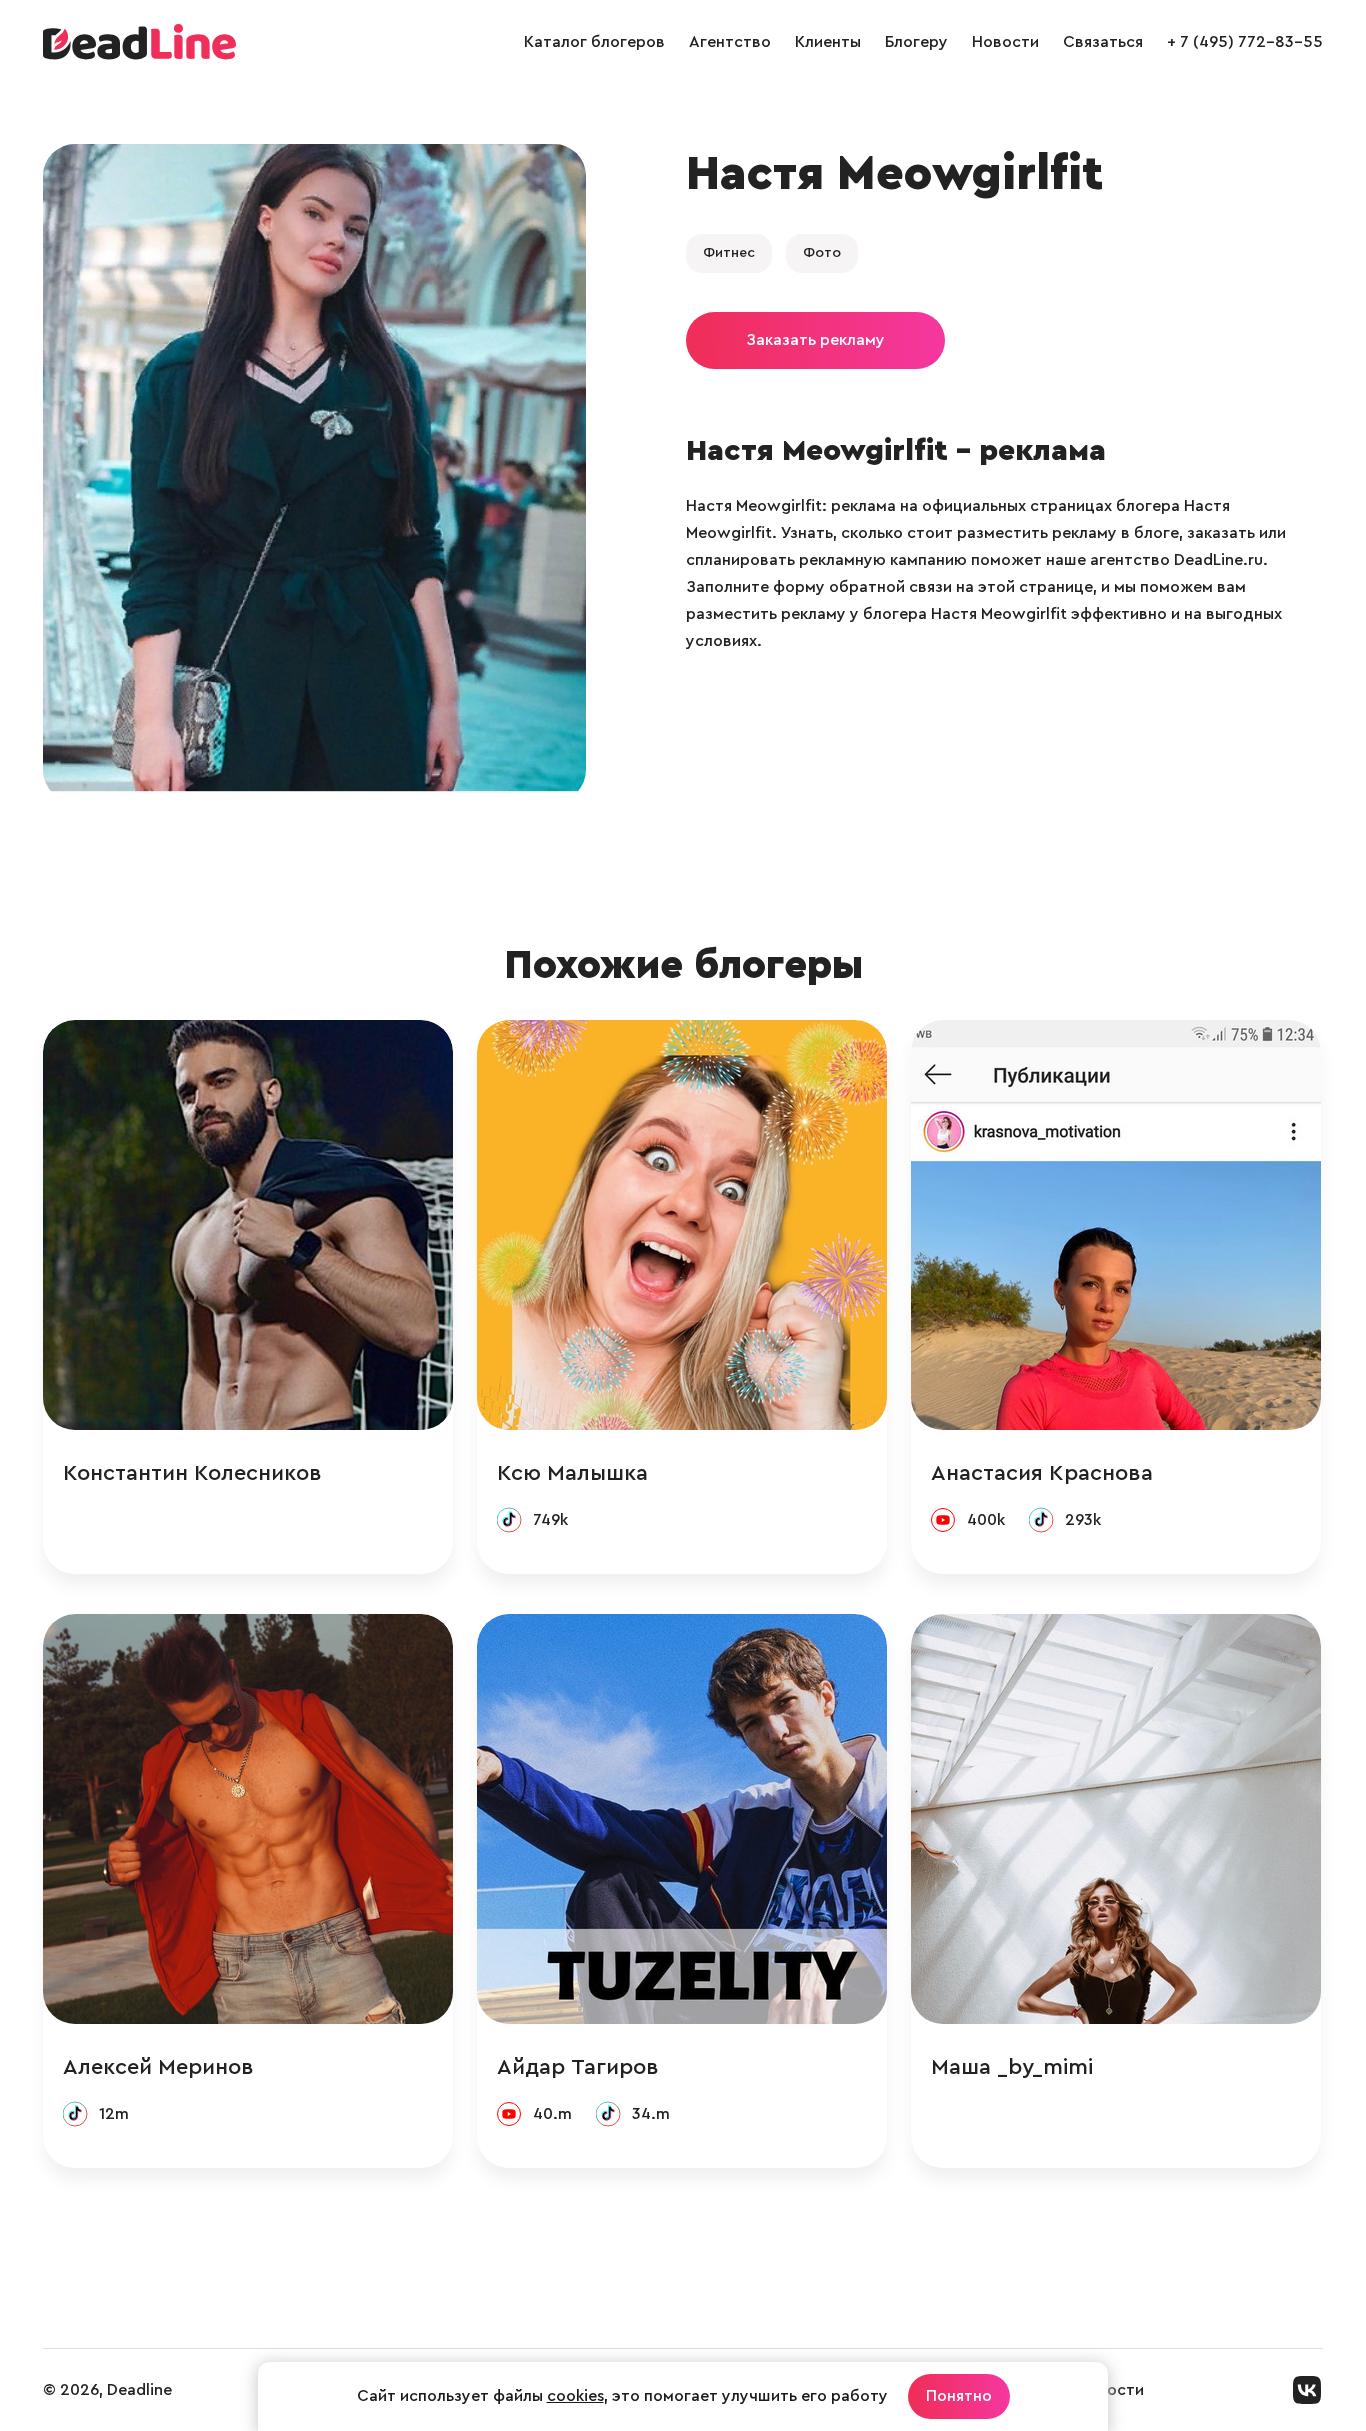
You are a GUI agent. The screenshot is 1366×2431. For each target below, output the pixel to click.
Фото (822, 253)
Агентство (730, 42)
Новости (1005, 42)
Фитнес (729, 253)
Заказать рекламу (815, 340)
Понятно (959, 2396)
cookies (575, 2396)
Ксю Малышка (572, 1473)
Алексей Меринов (158, 2067)
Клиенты (828, 42)
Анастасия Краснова (1042, 1473)
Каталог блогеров (594, 42)
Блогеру (916, 42)
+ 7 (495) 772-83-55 (1245, 42)
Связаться (1103, 42)
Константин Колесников (192, 1473)
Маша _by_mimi (1012, 2067)
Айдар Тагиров (578, 2067)
